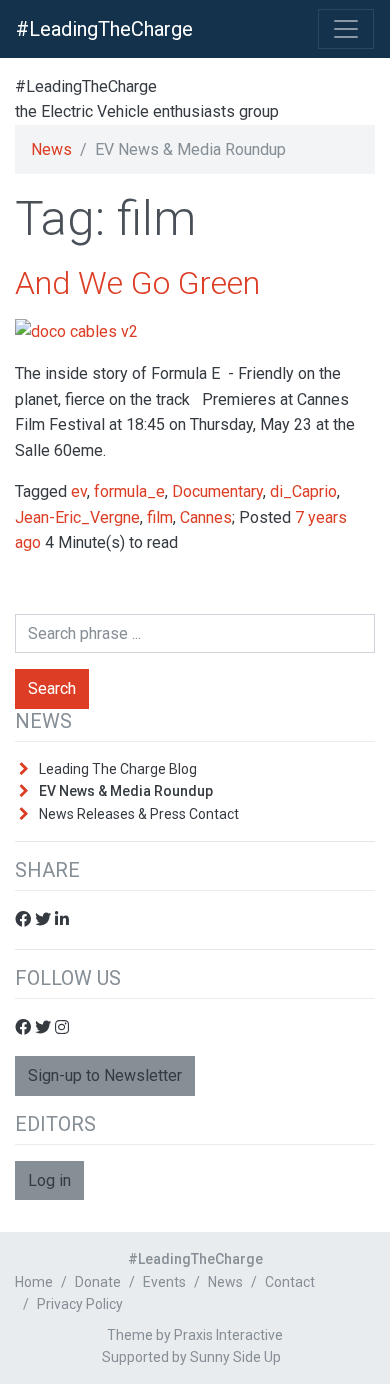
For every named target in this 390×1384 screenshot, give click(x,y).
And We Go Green (137, 283)
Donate (98, 1282)
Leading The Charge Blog (118, 769)
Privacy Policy (80, 1304)
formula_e (129, 491)
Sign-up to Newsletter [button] (105, 1075)
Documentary (217, 491)
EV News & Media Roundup (126, 791)
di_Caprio (303, 491)
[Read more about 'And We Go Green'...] (76, 330)
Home (34, 1282)
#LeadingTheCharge (104, 29)
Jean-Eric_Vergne (77, 517)
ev (79, 491)
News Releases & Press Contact (139, 814)
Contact (290, 1282)
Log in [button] (49, 1180)
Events (164, 1282)
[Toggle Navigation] (346, 29)
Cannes (206, 517)
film (160, 517)
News (51, 149)
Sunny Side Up (235, 1357)
